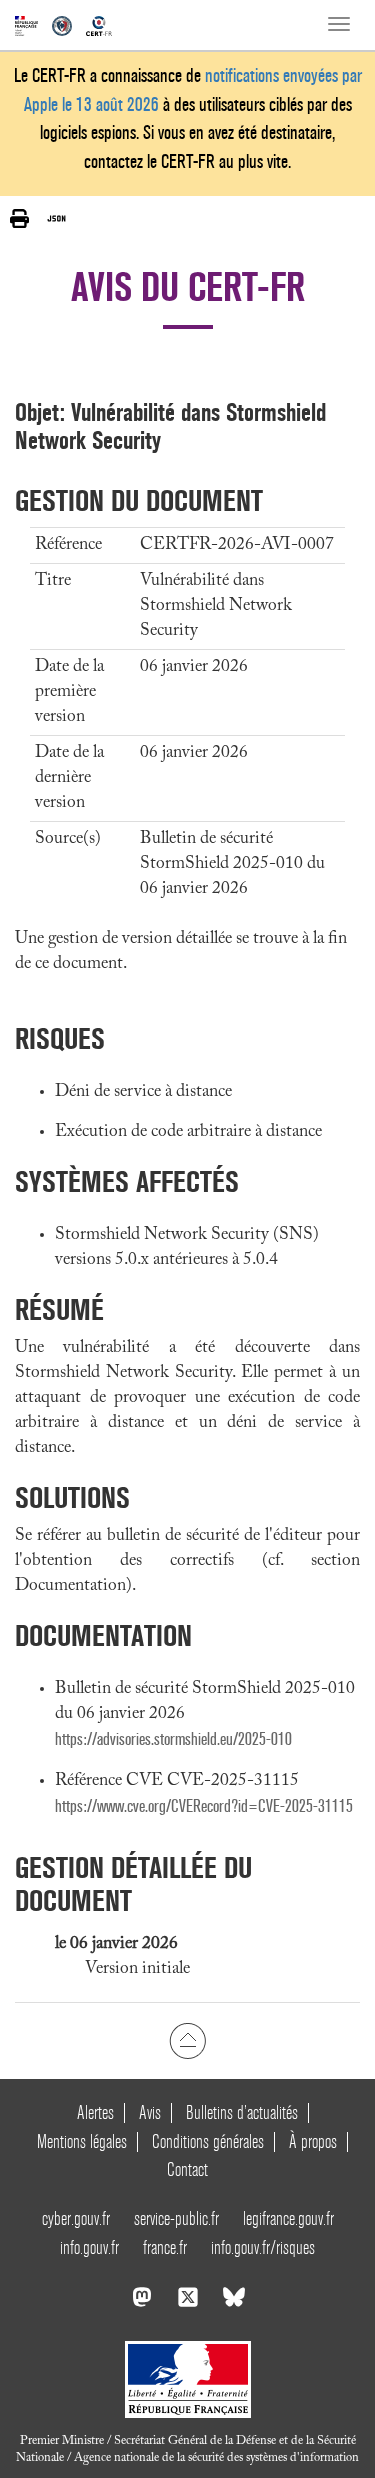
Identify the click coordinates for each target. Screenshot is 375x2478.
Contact (187, 2169)
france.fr (165, 2247)
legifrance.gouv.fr (288, 2218)
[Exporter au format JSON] (56, 218)
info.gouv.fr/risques (263, 2247)
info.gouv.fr (89, 2247)
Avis (150, 2112)
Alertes (95, 2112)
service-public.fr (176, 2218)
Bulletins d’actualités (242, 2112)
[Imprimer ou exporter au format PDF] (19, 218)
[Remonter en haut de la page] (187, 2041)
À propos (313, 2141)
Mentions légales (82, 2141)
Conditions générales (208, 2141)
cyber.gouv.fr (76, 2218)
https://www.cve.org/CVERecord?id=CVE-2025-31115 (204, 1806)
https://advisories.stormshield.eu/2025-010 (173, 1739)
